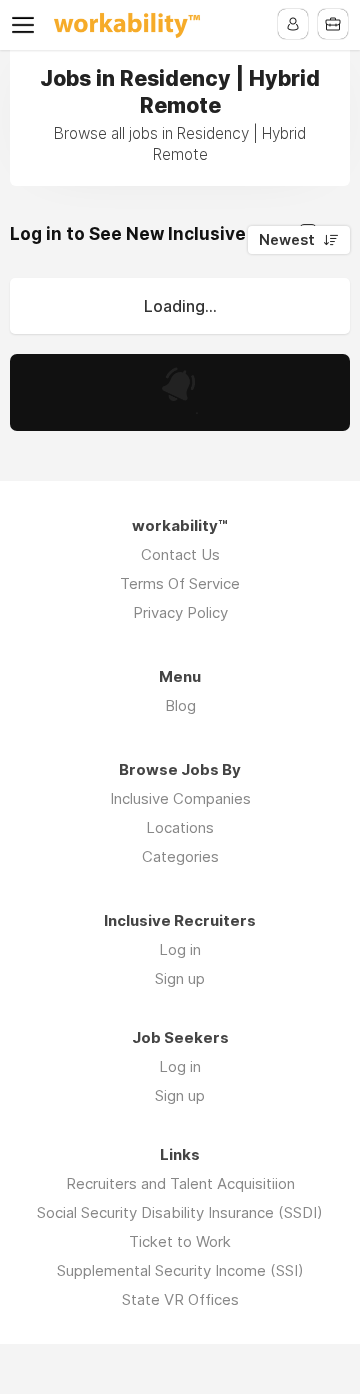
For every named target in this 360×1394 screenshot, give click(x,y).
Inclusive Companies (180, 798)
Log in (180, 949)
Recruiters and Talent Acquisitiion (180, 1183)
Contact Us (180, 554)
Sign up (180, 978)
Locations (180, 827)
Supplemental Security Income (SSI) (180, 1270)
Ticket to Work (180, 1241)
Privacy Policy (180, 612)
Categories (180, 856)
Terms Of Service (180, 583)
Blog (180, 705)
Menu (27, 25)
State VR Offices (180, 1299)
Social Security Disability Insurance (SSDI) (180, 1212)
